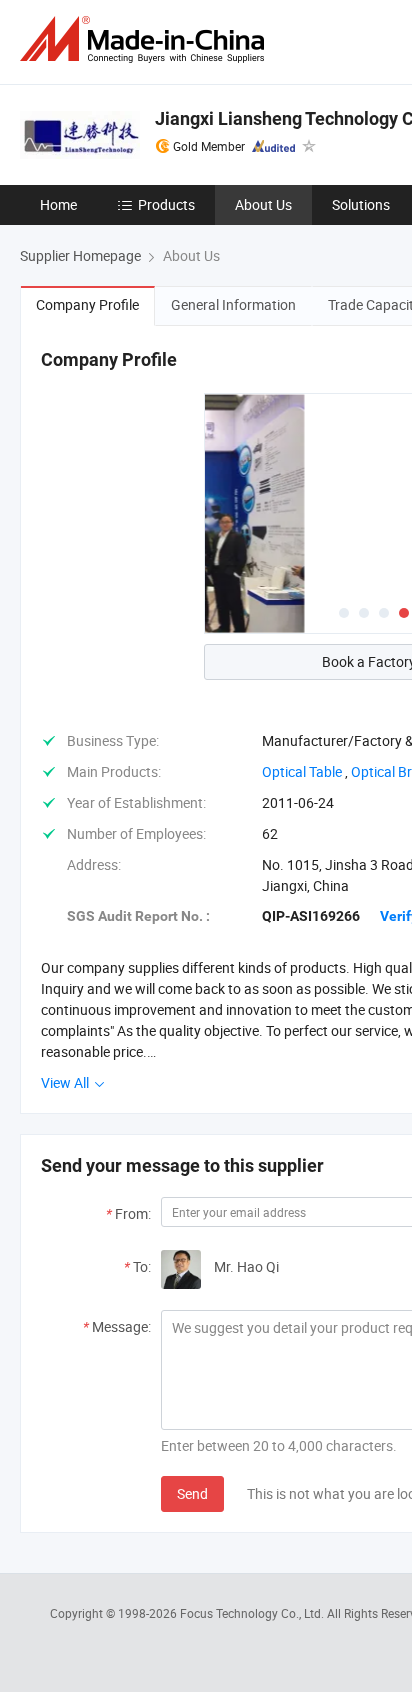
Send (192, 1493)
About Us (263, 204)
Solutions (361, 204)
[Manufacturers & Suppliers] (146, 39)
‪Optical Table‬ (302, 771)
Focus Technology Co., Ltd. (253, 1613)
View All (66, 1082)
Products (166, 204)
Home (58, 204)
